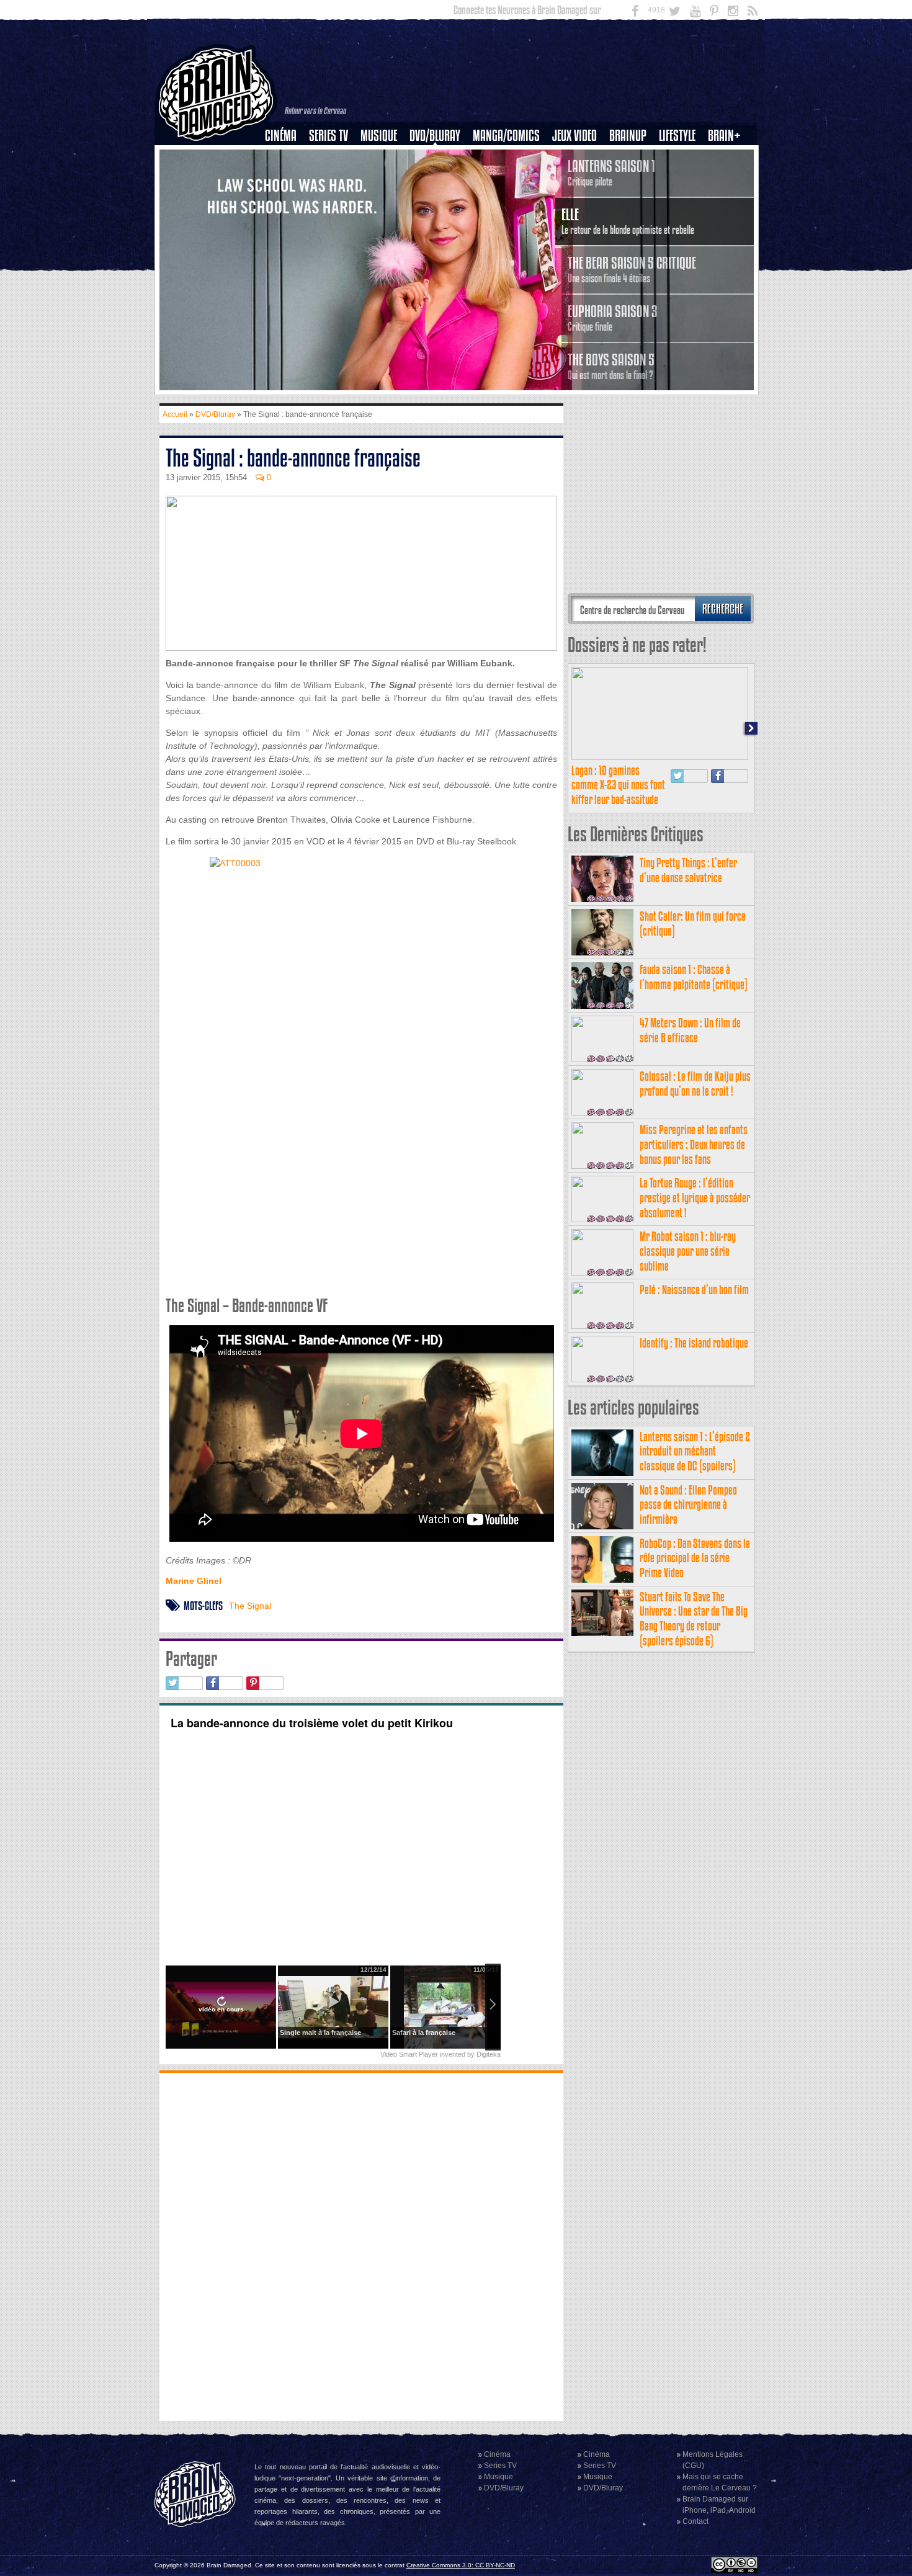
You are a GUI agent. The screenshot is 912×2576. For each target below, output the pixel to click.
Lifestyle (677, 136)
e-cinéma (286, 199)
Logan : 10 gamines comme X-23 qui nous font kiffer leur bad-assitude (618, 785)
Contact (695, 2521)
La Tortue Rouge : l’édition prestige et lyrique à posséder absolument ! (695, 1198)
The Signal (250, 1606)
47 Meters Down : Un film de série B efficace (690, 1030)
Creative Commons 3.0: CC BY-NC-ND (461, 2565)
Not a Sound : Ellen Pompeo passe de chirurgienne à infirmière (688, 1505)
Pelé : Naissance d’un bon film (694, 1290)
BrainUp (628, 136)
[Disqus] (361, 2245)
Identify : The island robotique (694, 1343)
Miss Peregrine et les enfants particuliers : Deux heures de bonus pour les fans (694, 1144)
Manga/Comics (506, 136)
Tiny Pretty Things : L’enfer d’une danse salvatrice (688, 870)
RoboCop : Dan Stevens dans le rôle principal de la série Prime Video (695, 1558)
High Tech (681, 199)
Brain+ (724, 136)
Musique (379, 136)
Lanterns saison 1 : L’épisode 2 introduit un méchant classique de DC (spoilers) (695, 1451)
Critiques (286, 157)
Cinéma (281, 136)
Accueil (175, 414)
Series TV (329, 136)
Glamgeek (681, 178)
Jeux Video (574, 136)
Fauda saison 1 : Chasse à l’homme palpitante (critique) (694, 977)
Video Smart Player (409, 2054)
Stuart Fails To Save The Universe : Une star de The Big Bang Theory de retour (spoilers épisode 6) (694, 1619)
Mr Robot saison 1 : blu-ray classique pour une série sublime (688, 1251)
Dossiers (285, 178)
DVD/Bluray (435, 136)
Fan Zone (728, 157)
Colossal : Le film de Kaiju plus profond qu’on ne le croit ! (695, 1084)
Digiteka (489, 2054)
